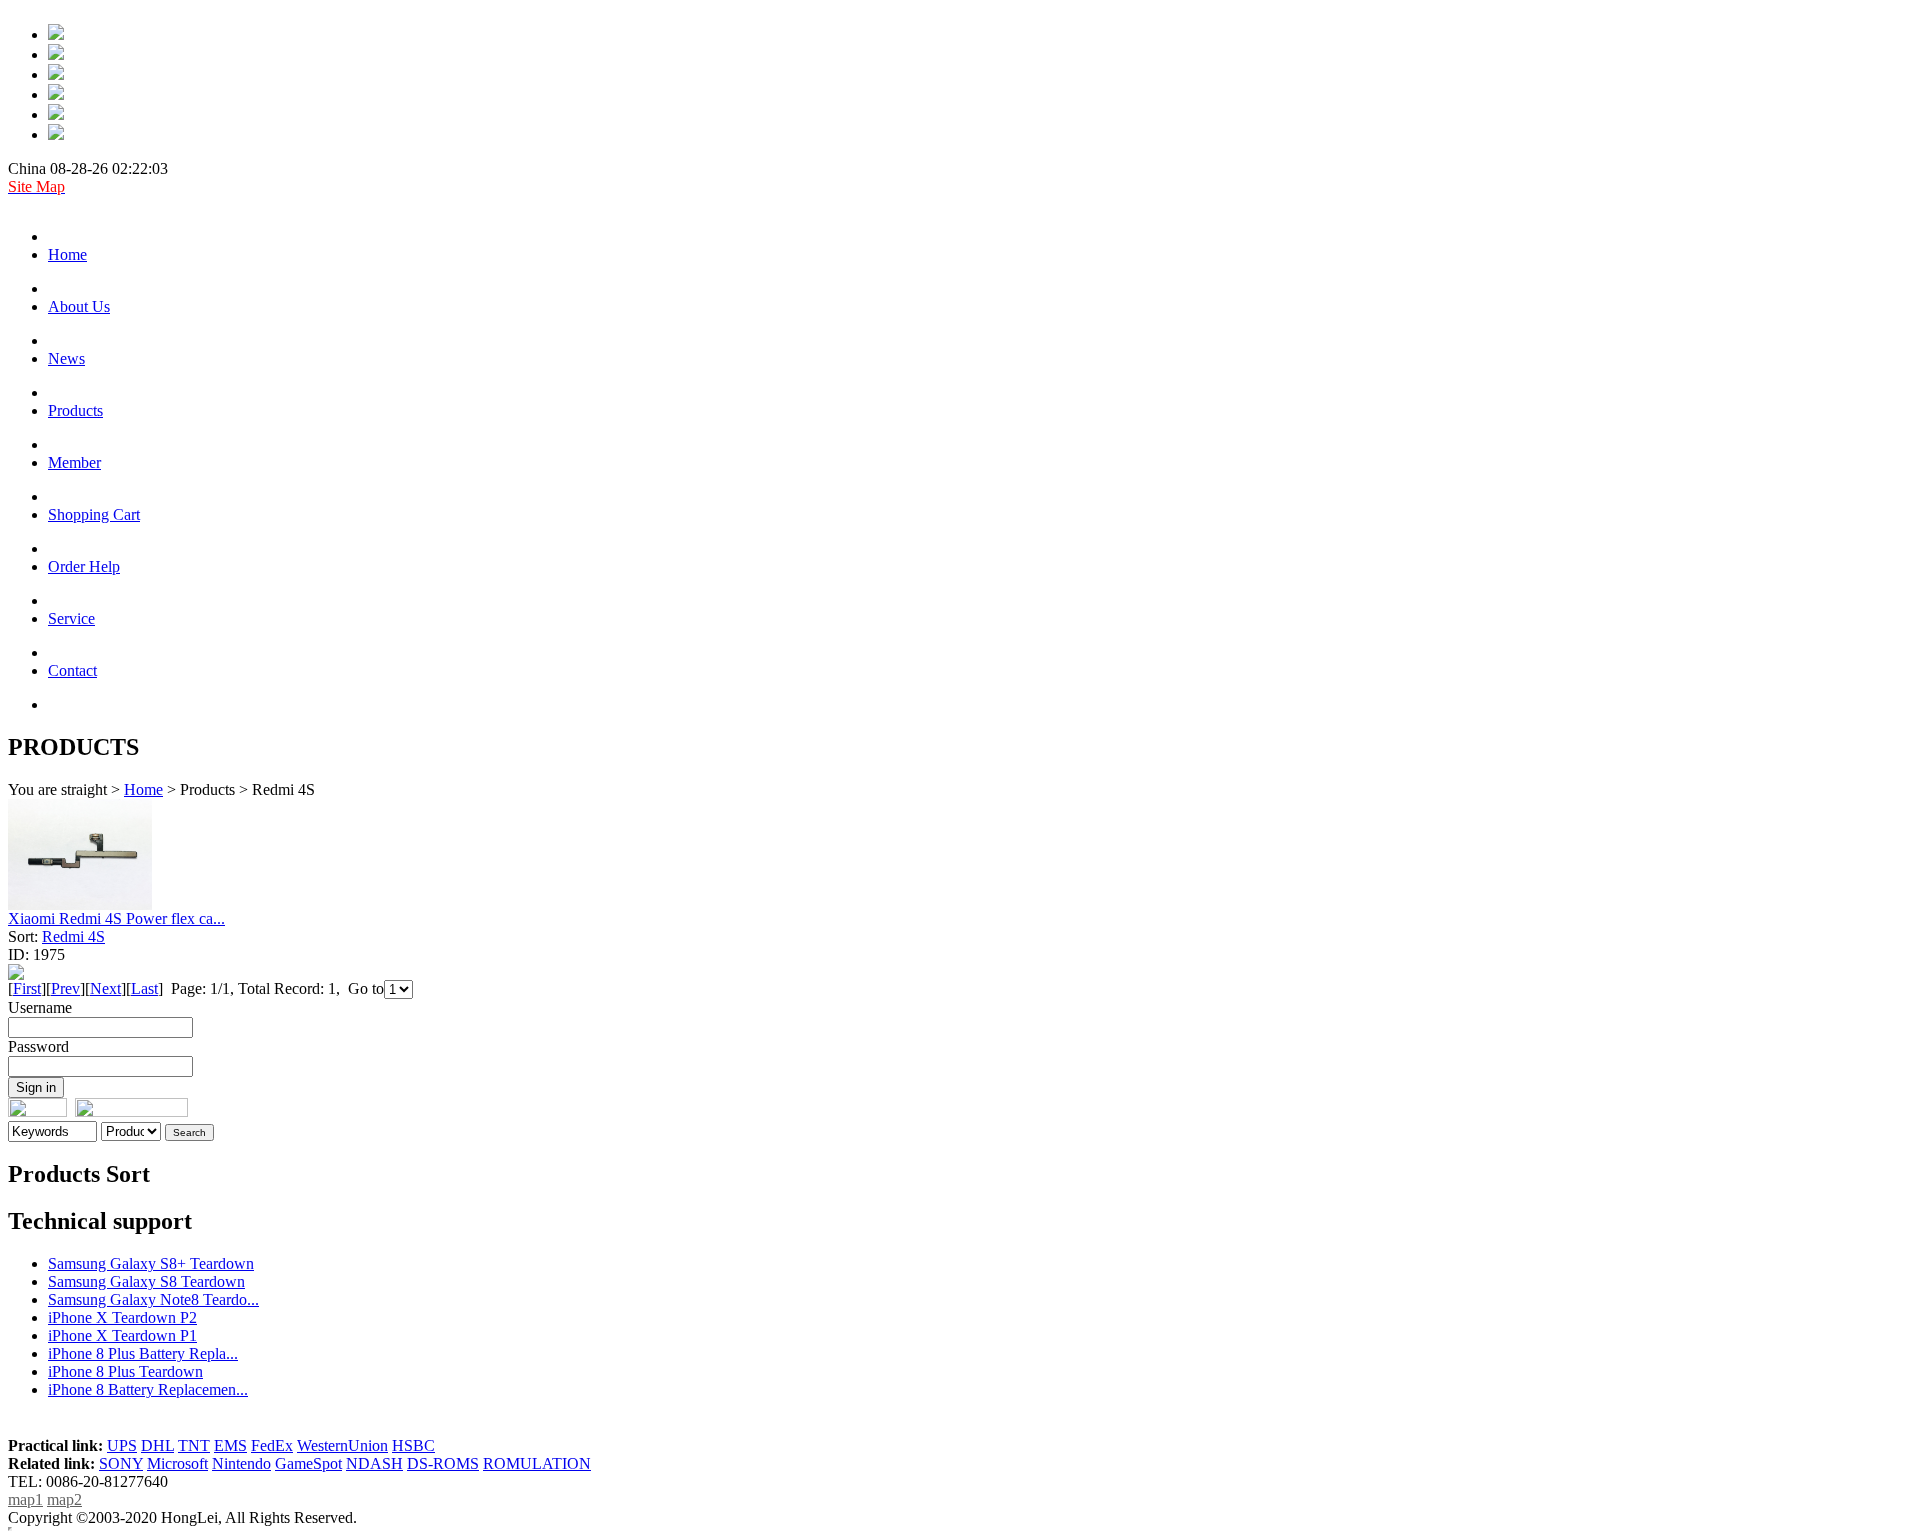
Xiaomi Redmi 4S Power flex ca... (116, 918)
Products (75, 410)
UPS (122, 1445)
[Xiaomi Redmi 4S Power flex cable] (80, 904)
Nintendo (241, 1463)
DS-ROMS (443, 1463)
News (66, 358)
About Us (79, 306)
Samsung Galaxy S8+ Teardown (151, 1263)
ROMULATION (537, 1463)
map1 (25, 1499)
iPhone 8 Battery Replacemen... (148, 1389)
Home (67, 254)
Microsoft (177, 1463)
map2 (64, 1499)
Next (105, 988)
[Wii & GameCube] (56, 94)
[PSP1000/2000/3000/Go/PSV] (56, 74)
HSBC (413, 1445)
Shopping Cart (94, 514)
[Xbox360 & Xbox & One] (56, 114)
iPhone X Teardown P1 (122, 1335)
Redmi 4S (73, 936)
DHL (157, 1445)
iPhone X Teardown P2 (122, 1317)
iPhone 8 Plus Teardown (125, 1371)
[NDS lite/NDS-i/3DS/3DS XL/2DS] (56, 134)
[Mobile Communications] (56, 34)
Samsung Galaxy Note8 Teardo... (153, 1299)
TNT (194, 1445)
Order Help (84, 566)
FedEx (272, 1445)
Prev (65, 988)
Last (144, 988)
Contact (72, 670)
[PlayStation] (56, 54)
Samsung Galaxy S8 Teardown (146, 1281)
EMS (230, 1445)
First (27, 988)
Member (74, 462)
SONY (121, 1463)
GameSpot (308, 1463)
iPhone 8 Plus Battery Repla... (143, 1353)
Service (71, 618)
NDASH (374, 1463)
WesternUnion (342, 1445)
